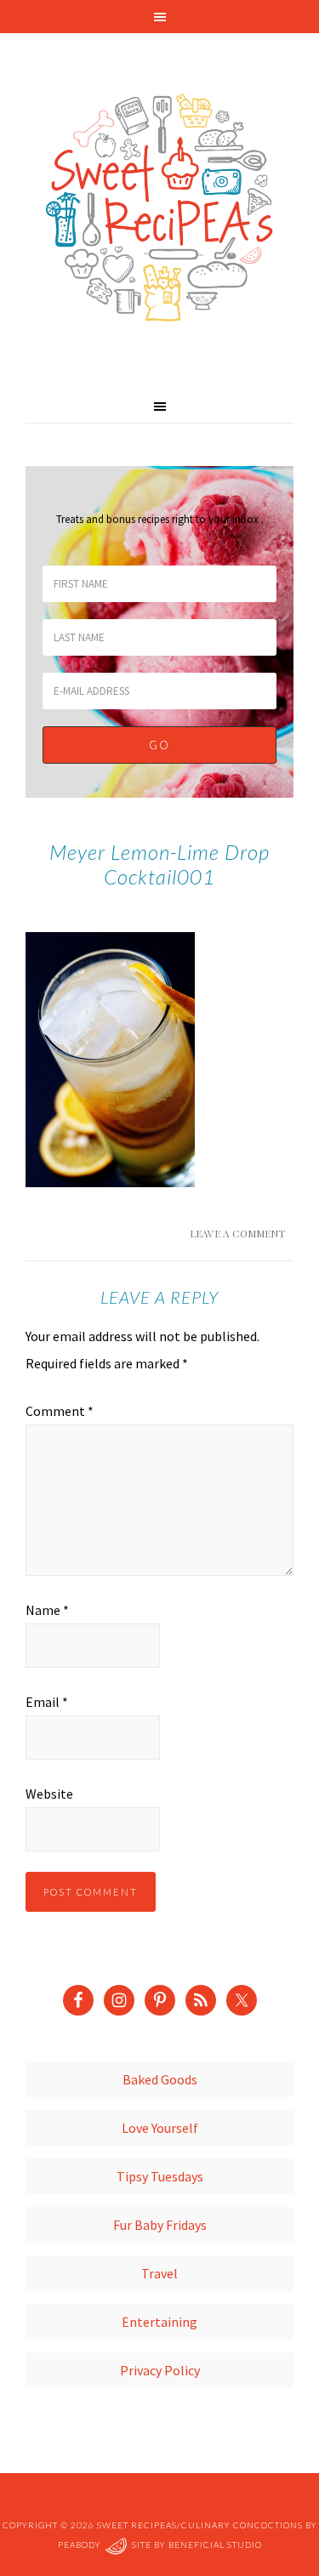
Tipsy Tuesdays (160, 2176)
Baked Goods (160, 2079)
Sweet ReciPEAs (159, 208)
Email (47, 1702)
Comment (60, 1411)
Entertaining (159, 2322)
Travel (159, 2273)
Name (47, 1610)
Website (49, 1794)
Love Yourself (160, 2128)
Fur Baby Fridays (160, 2225)
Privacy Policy (160, 2370)
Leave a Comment (237, 1233)
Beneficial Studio (215, 2545)
